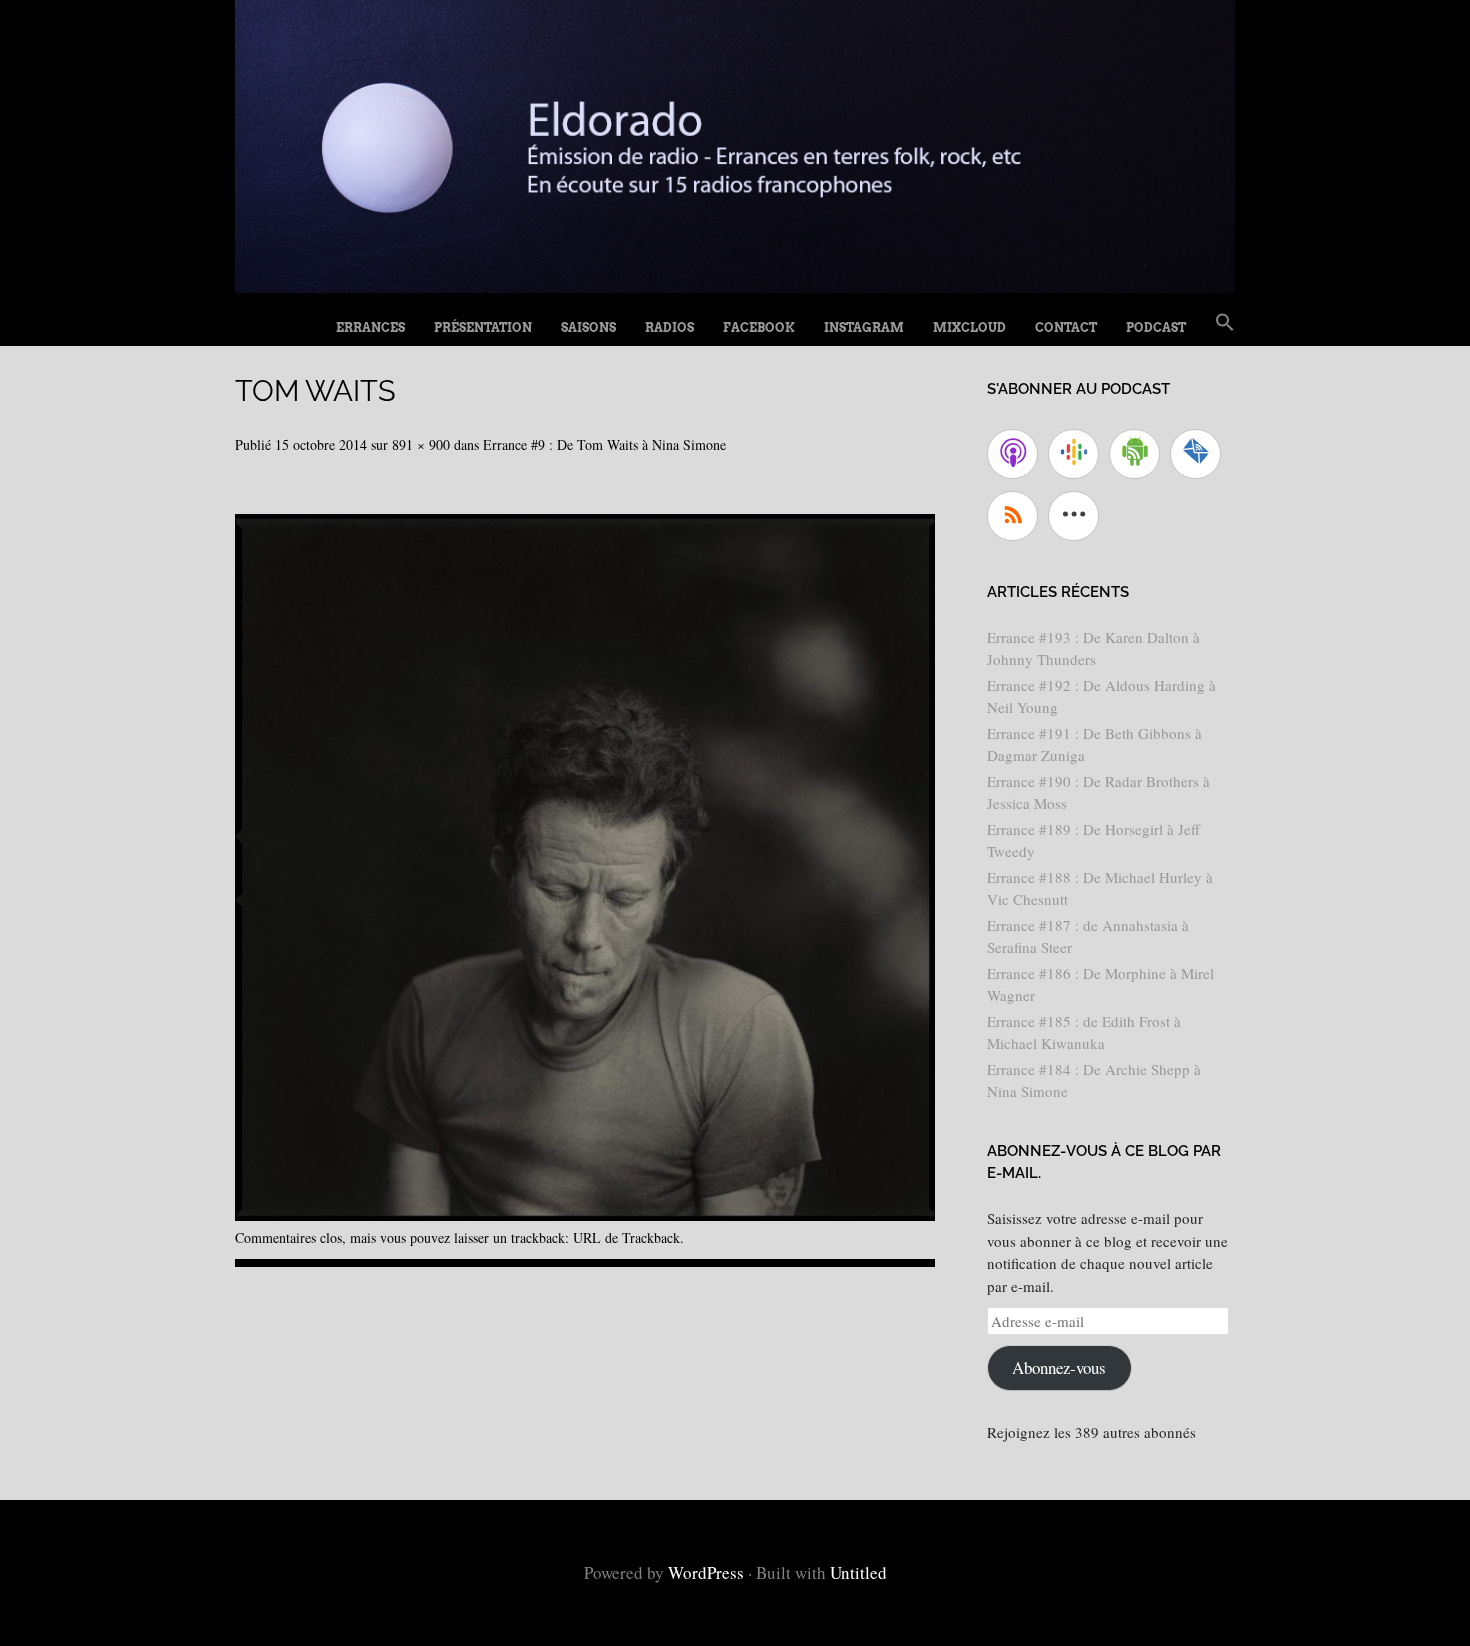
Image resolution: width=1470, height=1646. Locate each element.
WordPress (706, 1572)
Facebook (759, 327)
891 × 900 (421, 444)
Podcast (1156, 327)
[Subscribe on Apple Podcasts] (1012, 454)
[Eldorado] (735, 285)
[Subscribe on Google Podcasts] (1073, 454)
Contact (1066, 327)
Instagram (864, 327)
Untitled (858, 1572)
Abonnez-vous (1059, 1367)
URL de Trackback (626, 1237)
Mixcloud (969, 327)
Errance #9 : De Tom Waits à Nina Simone (604, 444)
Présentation (483, 327)
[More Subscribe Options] (1073, 516)
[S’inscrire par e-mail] (1195, 454)
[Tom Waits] (585, 1213)
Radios (669, 327)
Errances (370, 327)
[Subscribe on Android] (1134, 454)
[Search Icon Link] (1225, 323)
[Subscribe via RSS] (1012, 516)
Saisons (588, 327)
